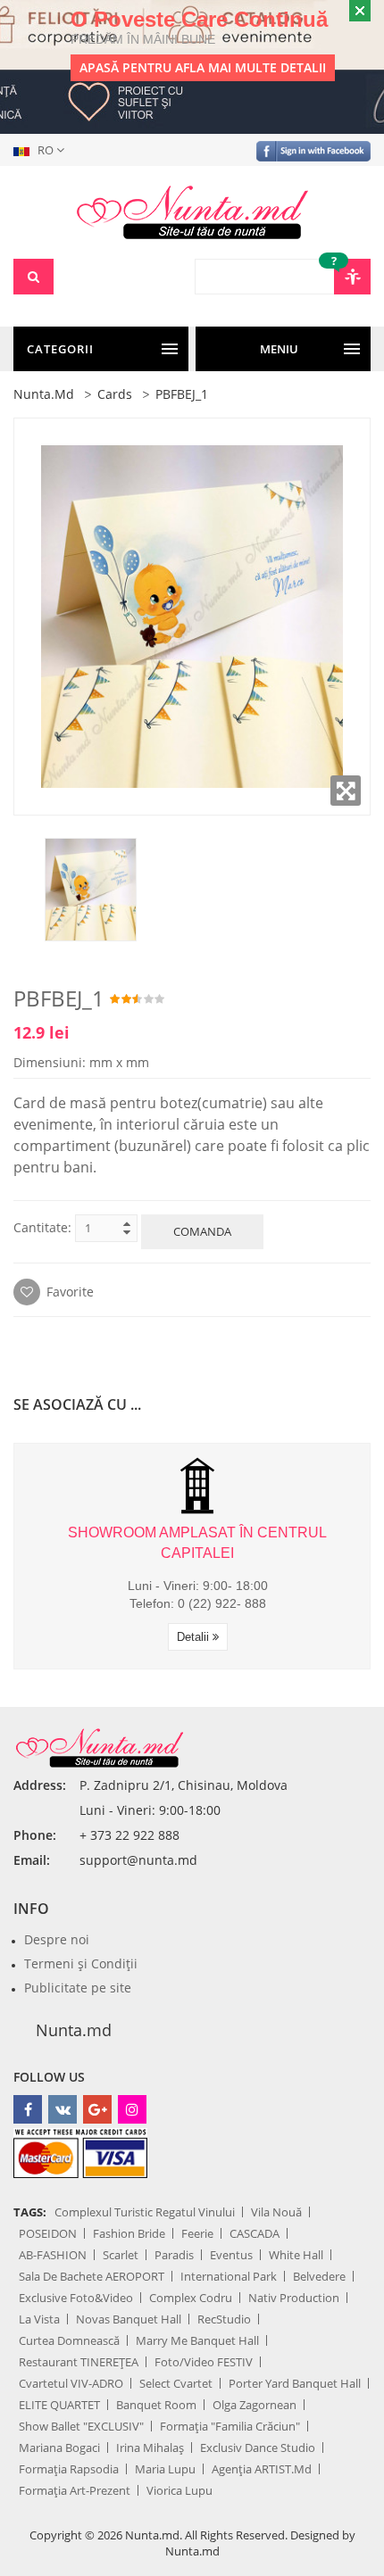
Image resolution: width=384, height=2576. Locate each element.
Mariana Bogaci (59, 2448)
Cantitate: (42, 1227)
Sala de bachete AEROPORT (92, 2276)
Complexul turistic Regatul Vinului (145, 2212)
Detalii (195, 1637)
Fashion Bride (129, 2233)
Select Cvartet (176, 2383)
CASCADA (255, 2233)
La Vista (39, 2319)
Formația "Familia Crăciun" (230, 2426)
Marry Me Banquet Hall (197, 2340)
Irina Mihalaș (150, 2448)
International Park (229, 2276)
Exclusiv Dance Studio (258, 2448)
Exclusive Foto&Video (76, 2298)
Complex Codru (191, 2298)
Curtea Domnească (69, 2340)
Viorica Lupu (179, 2490)
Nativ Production (294, 2298)
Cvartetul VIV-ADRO (71, 2383)
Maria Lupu (165, 2469)
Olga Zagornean (255, 2405)
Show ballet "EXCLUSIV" (81, 2426)
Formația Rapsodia (69, 2469)
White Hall (296, 2255)
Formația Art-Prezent (75, 2490)
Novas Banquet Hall (129, 2319)
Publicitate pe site (78, 1988)
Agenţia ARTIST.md (262, 2469)
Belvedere (319, 2276)
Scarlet (121, 2255)
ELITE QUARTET (59, 2405)
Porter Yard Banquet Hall (295, 2383)
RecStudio (224, 2319)
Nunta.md (44, 394)
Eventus (231, 2255)
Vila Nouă (276, 2212)
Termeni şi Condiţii (81, 1963)
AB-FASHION (53, 2255)
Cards (115, 394)
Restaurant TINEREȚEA (79, 2362)
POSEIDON (48, 2233)
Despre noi (57, 1939)
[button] (42, 150)
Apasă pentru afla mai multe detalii (203, 67)
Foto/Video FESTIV (204, 2362)
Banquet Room (156, 2405)
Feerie (197, 2233)
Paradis (174, 2255)
